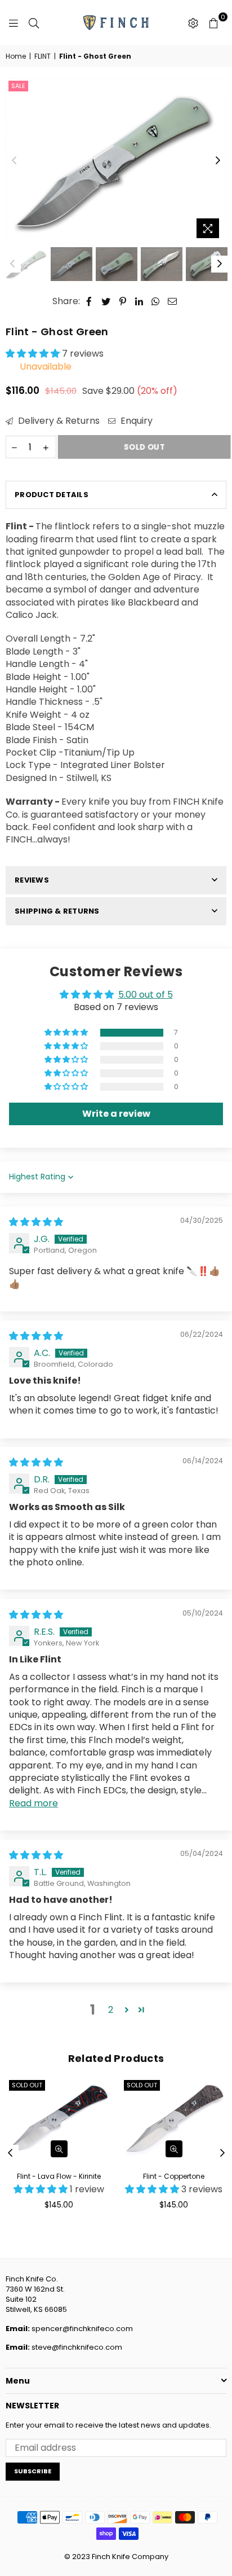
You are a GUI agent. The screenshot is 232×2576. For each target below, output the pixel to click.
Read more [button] (34, 1803)
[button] (34, 354)
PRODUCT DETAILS (52, 495)
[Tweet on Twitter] (106, 301)
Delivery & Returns (58, 421)
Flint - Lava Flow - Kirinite (59, 2176)
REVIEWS (32, 880)
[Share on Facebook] (89, 301)
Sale (18, 86)
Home (16, 56)
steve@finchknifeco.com (77, 2347)
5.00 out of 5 (146, 995)
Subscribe (33, 2471)
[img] (36, 1222)
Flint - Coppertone (174, 2176)
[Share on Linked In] (139, 301)
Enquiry (135, 421)
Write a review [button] (116, 1114)
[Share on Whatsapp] (156, 301)
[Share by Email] (173, 301)
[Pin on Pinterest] (123, 301)
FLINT (43, 56)
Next (218, 161)
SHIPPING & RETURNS (57, 911)
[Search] (34, 23)
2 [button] (111, 2010)
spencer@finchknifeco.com (82, 2329)
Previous (14, 161)
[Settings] (193, 23)
